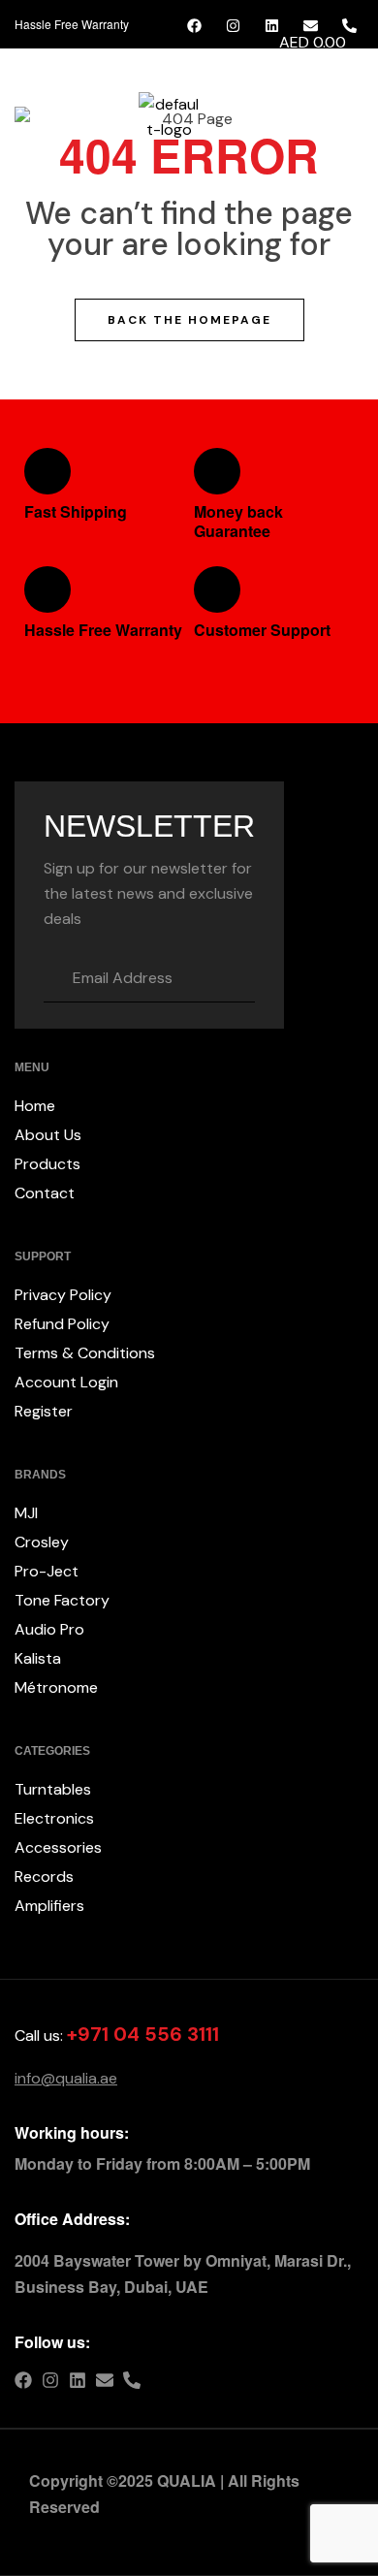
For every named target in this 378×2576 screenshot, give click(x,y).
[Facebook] (23, 2380)
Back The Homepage (189, 320)
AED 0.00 (311, 42)
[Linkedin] (78, 2380)
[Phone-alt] (132, 2380)
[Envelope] (105, 2380)
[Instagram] (50, 2380)
